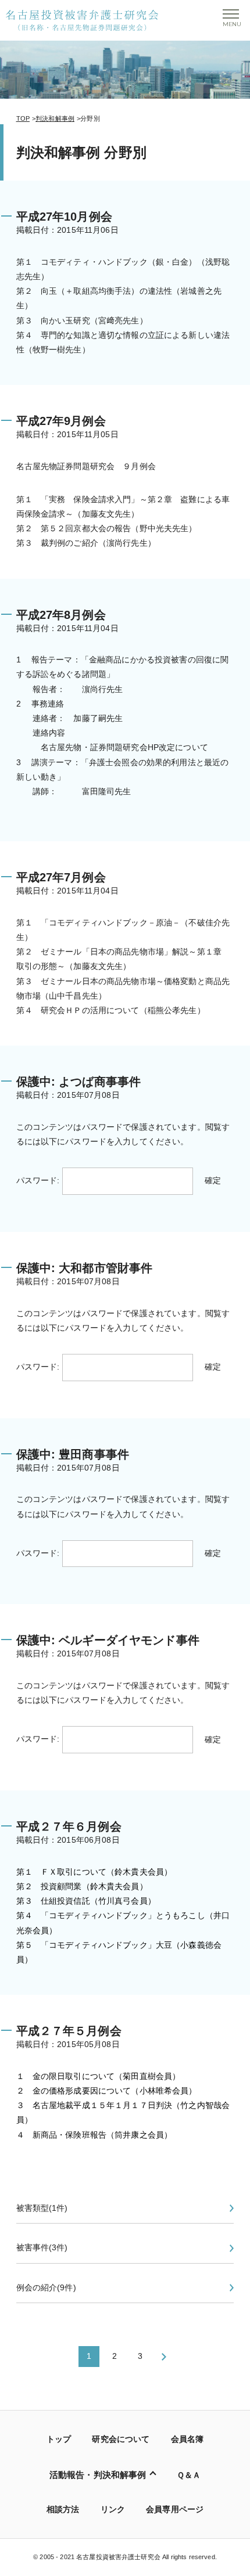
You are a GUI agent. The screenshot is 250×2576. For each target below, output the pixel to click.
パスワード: (39, 1180)
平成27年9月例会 (61, 421)
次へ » (163, 2357)
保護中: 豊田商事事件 (73, 1454)
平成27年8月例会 (61, 615)
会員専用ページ (175, 2509)
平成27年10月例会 (64, 217)
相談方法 (63, 2509)
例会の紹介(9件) (46, 2287)
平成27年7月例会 (61, 877)
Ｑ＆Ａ (189, 2475)
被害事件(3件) (42, 2247)
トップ (59, 2439)
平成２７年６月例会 (69, 1826)
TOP (23, 118)
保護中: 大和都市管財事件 (85, 1268)
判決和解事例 (55, 118)
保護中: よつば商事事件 (79, 1082)
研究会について (121, 2439)
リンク (113, 2509)
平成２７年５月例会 (69, 2031)
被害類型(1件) (42, 2208)
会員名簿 (187, 2439)
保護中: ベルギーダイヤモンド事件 (108, 1640)
